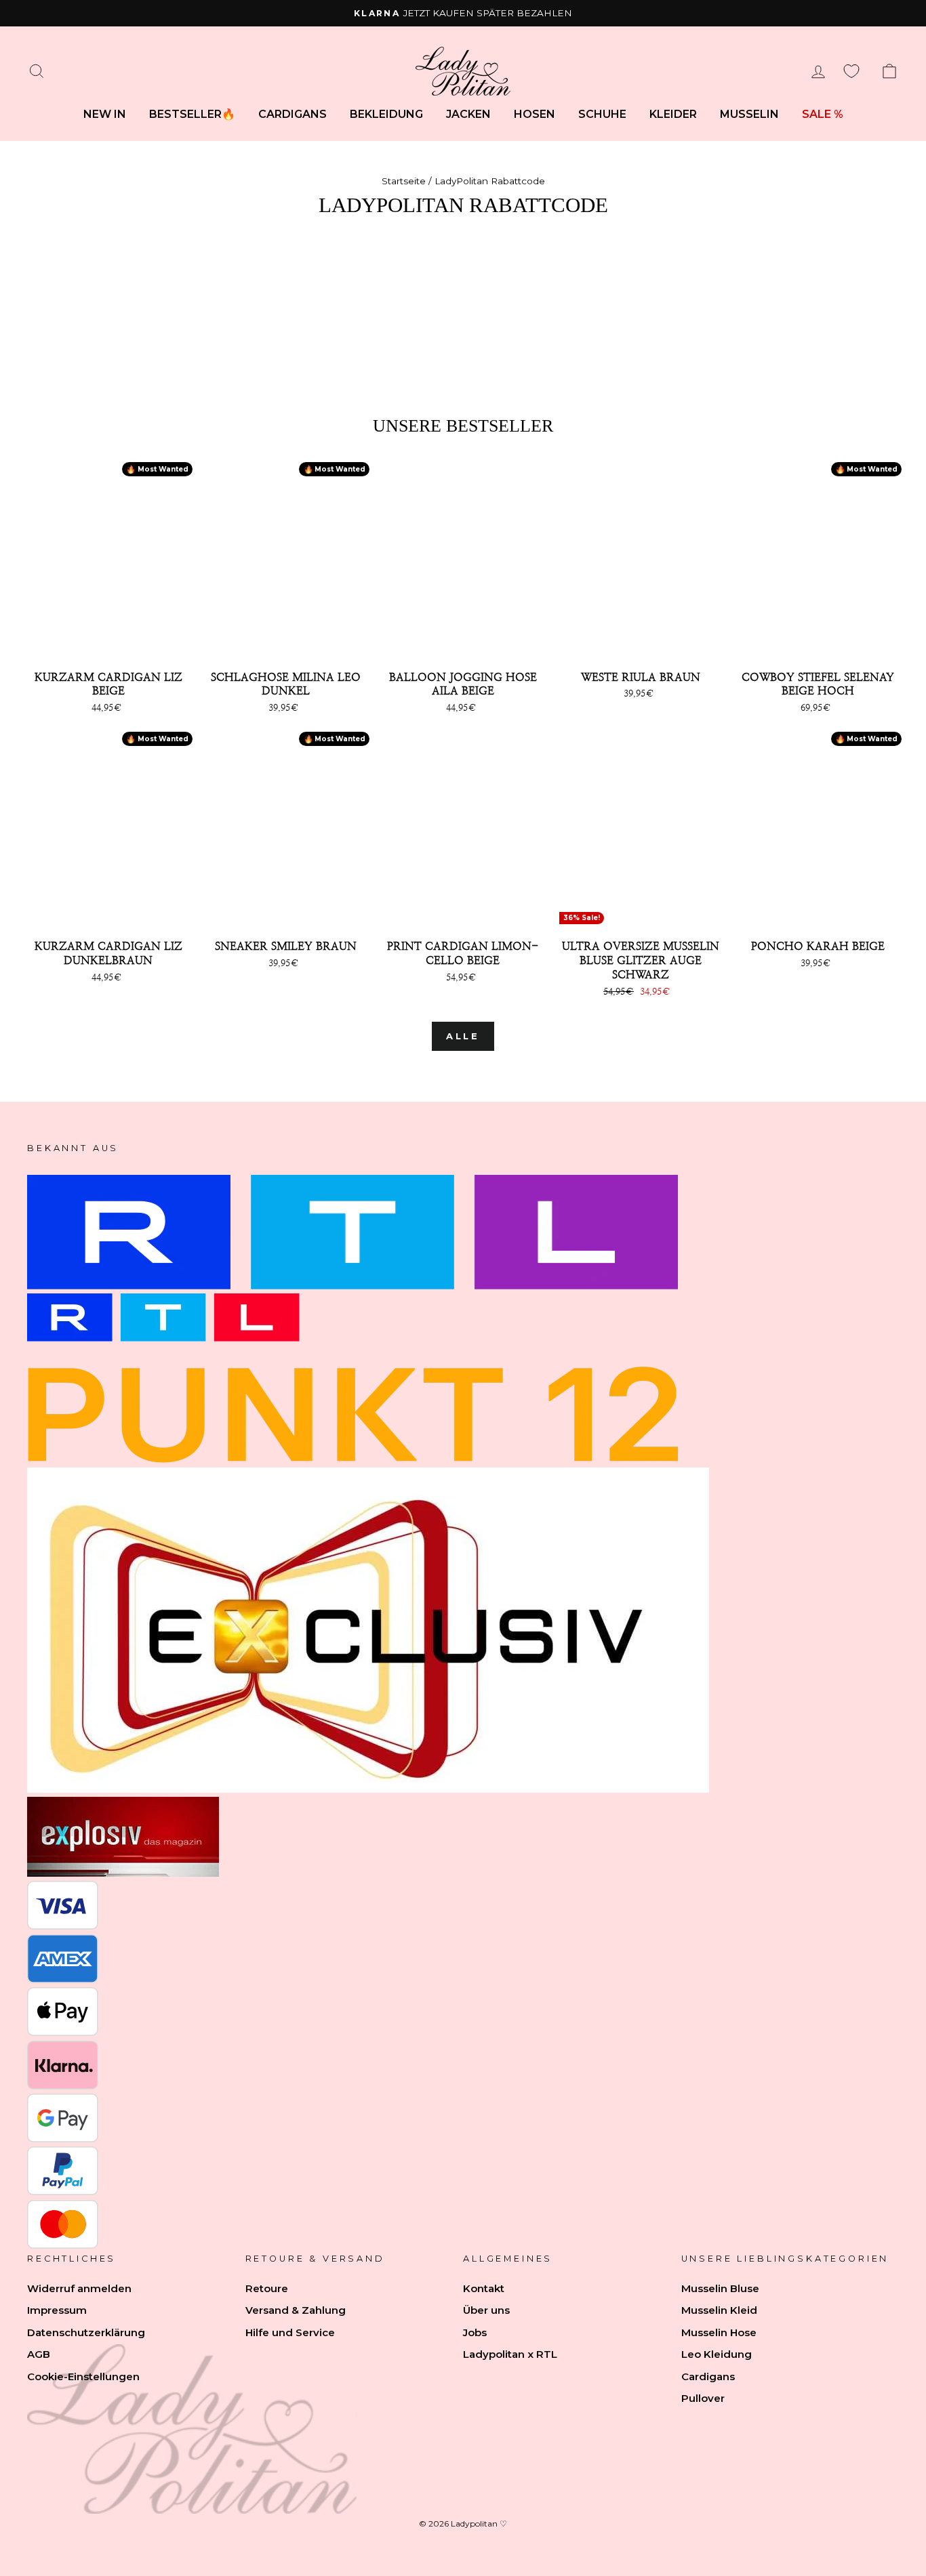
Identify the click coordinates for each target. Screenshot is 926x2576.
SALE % (823, 114)
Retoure (267, 2288)
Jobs (475, 2332)
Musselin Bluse (720, 2288)
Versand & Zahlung (296, 2310)
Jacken (468, 114)
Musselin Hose (719, 2332)
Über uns (486, 2310)
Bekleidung (386, 114)
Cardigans (293, 114)
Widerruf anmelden (79, 2288)
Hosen (535, 114)
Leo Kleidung (717, 2354)
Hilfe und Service (290, 2332)
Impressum (57, 2310)
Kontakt (484, 2288)
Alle (463, 1036)
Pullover (703, 2398)
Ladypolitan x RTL (510, 2354)
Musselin (749, 114)
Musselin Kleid (719, 2310)
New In (105, 114)
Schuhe (602, 114)
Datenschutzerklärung (86, 2332)
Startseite (404, 181)
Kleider (673, 114)
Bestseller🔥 (192, 114)
